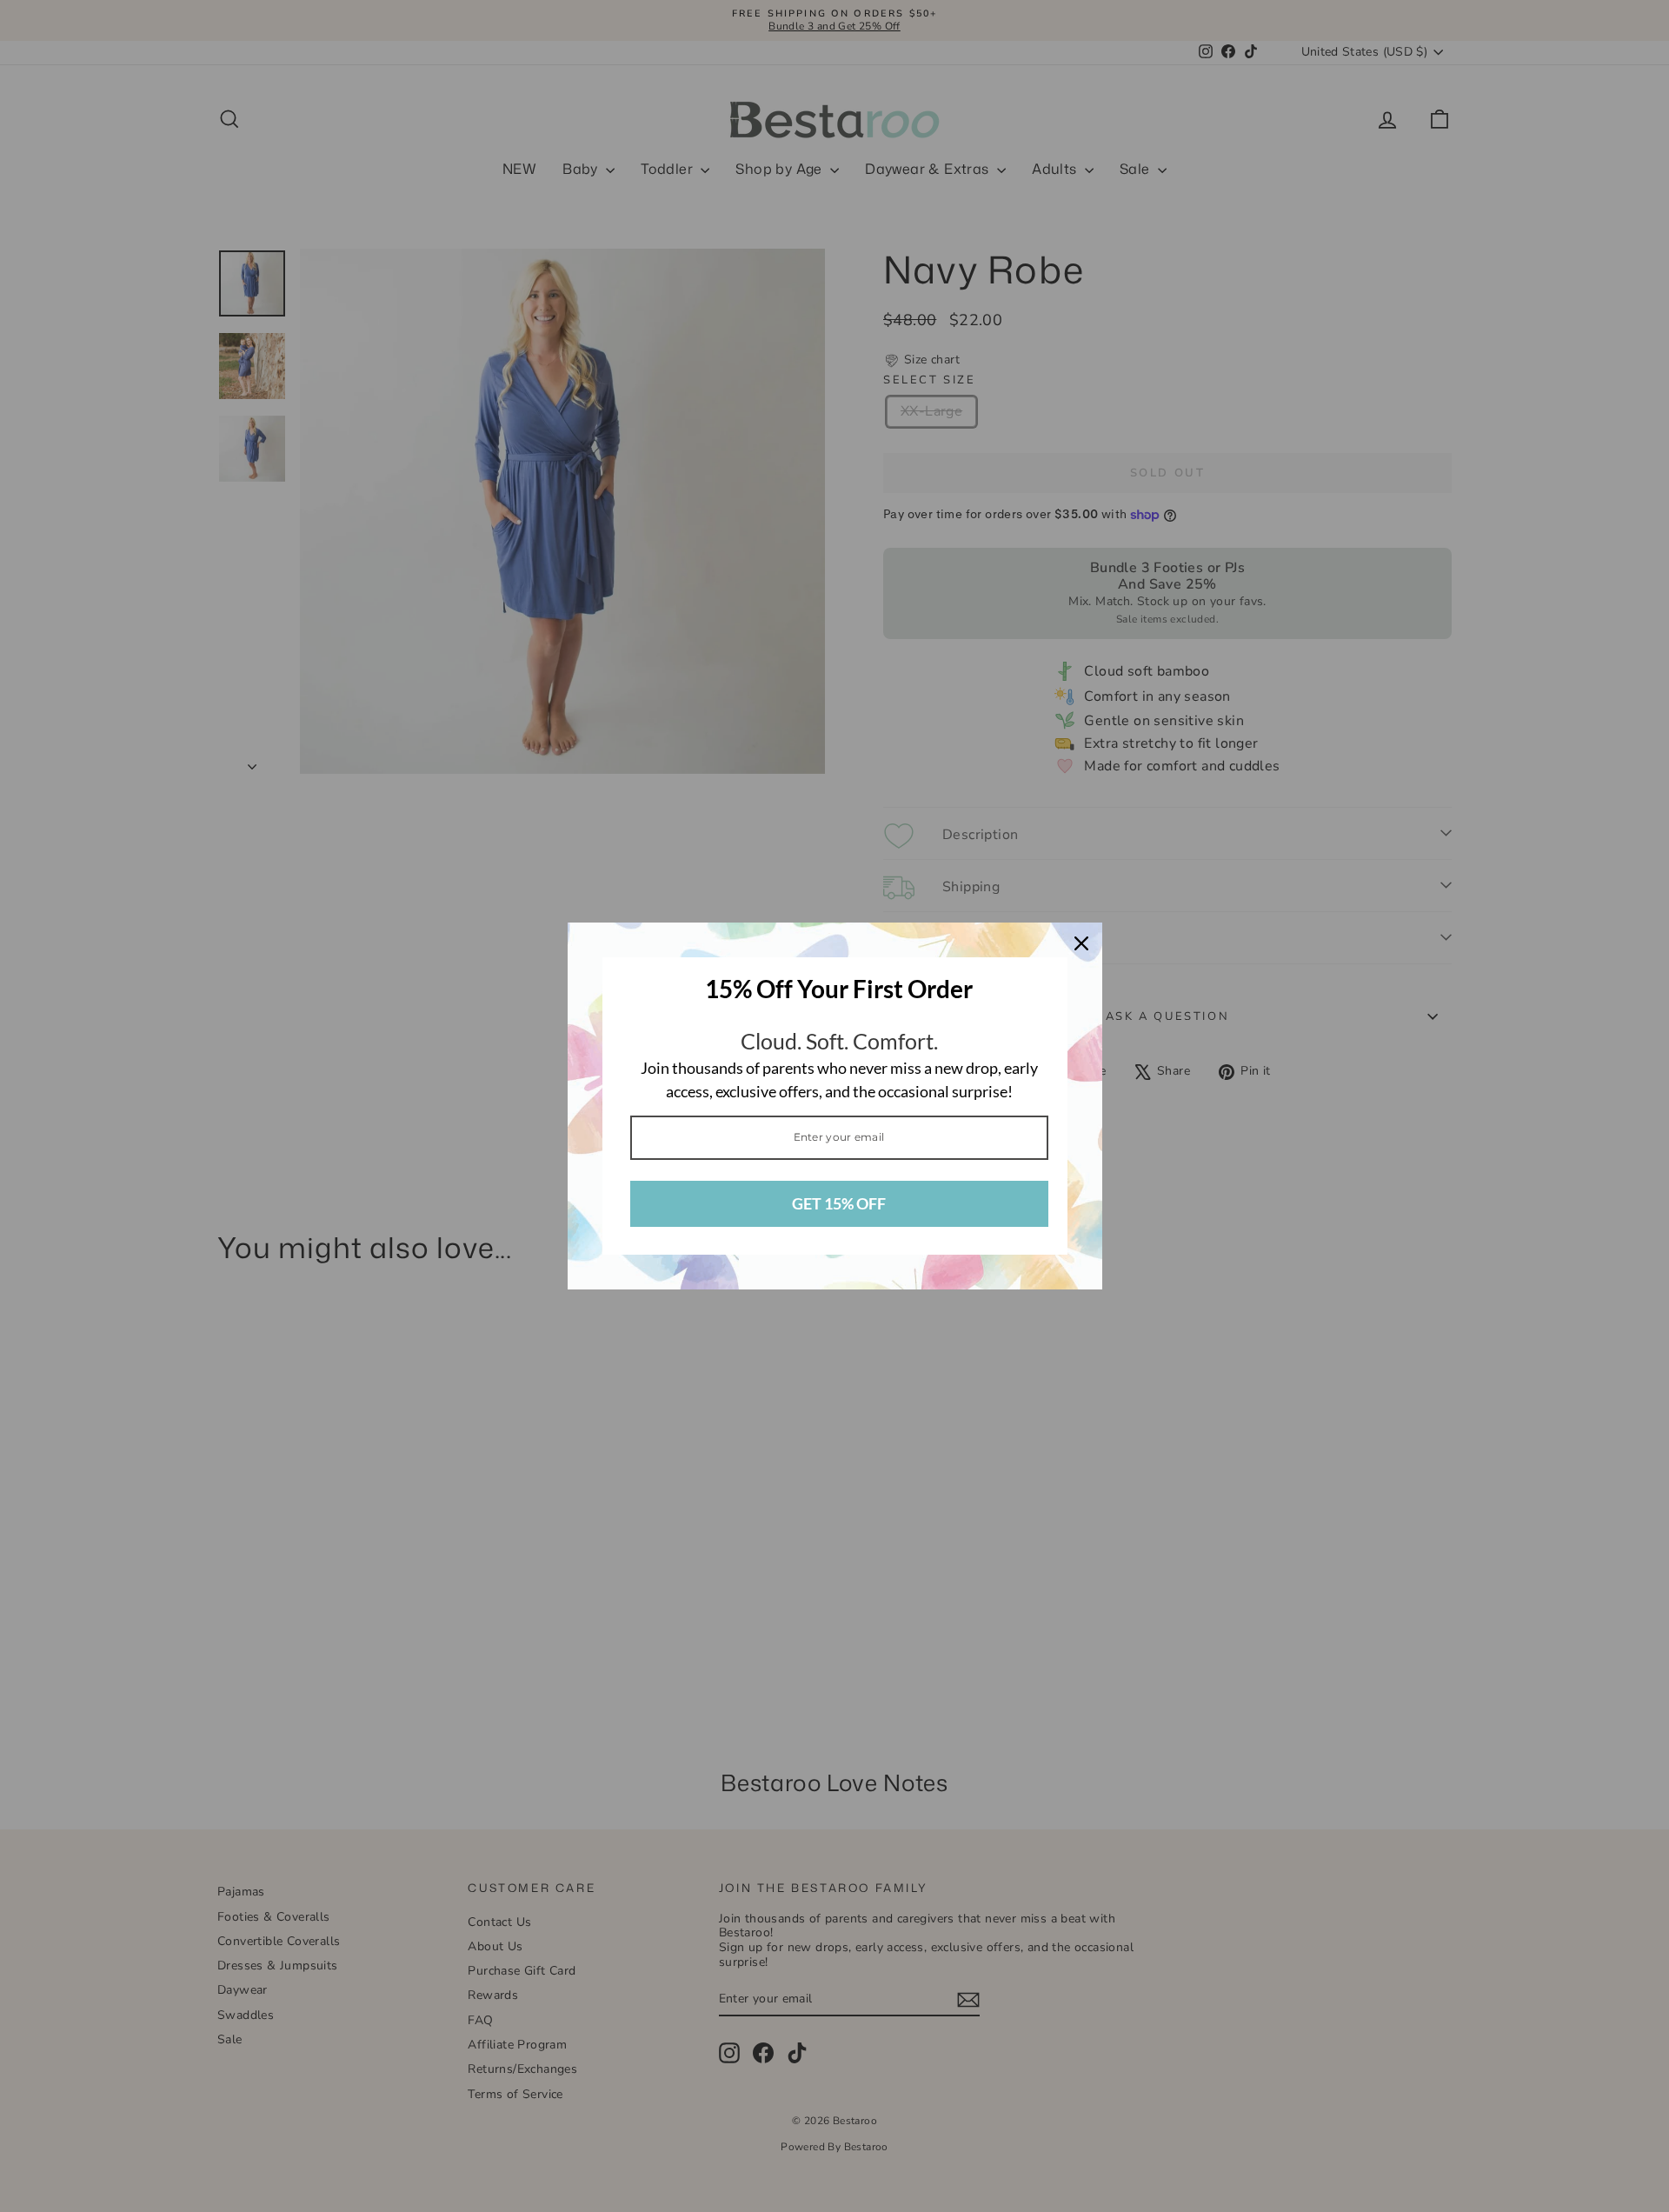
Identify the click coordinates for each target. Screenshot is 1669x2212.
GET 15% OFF (839, 1203)
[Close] (1081, 943)
